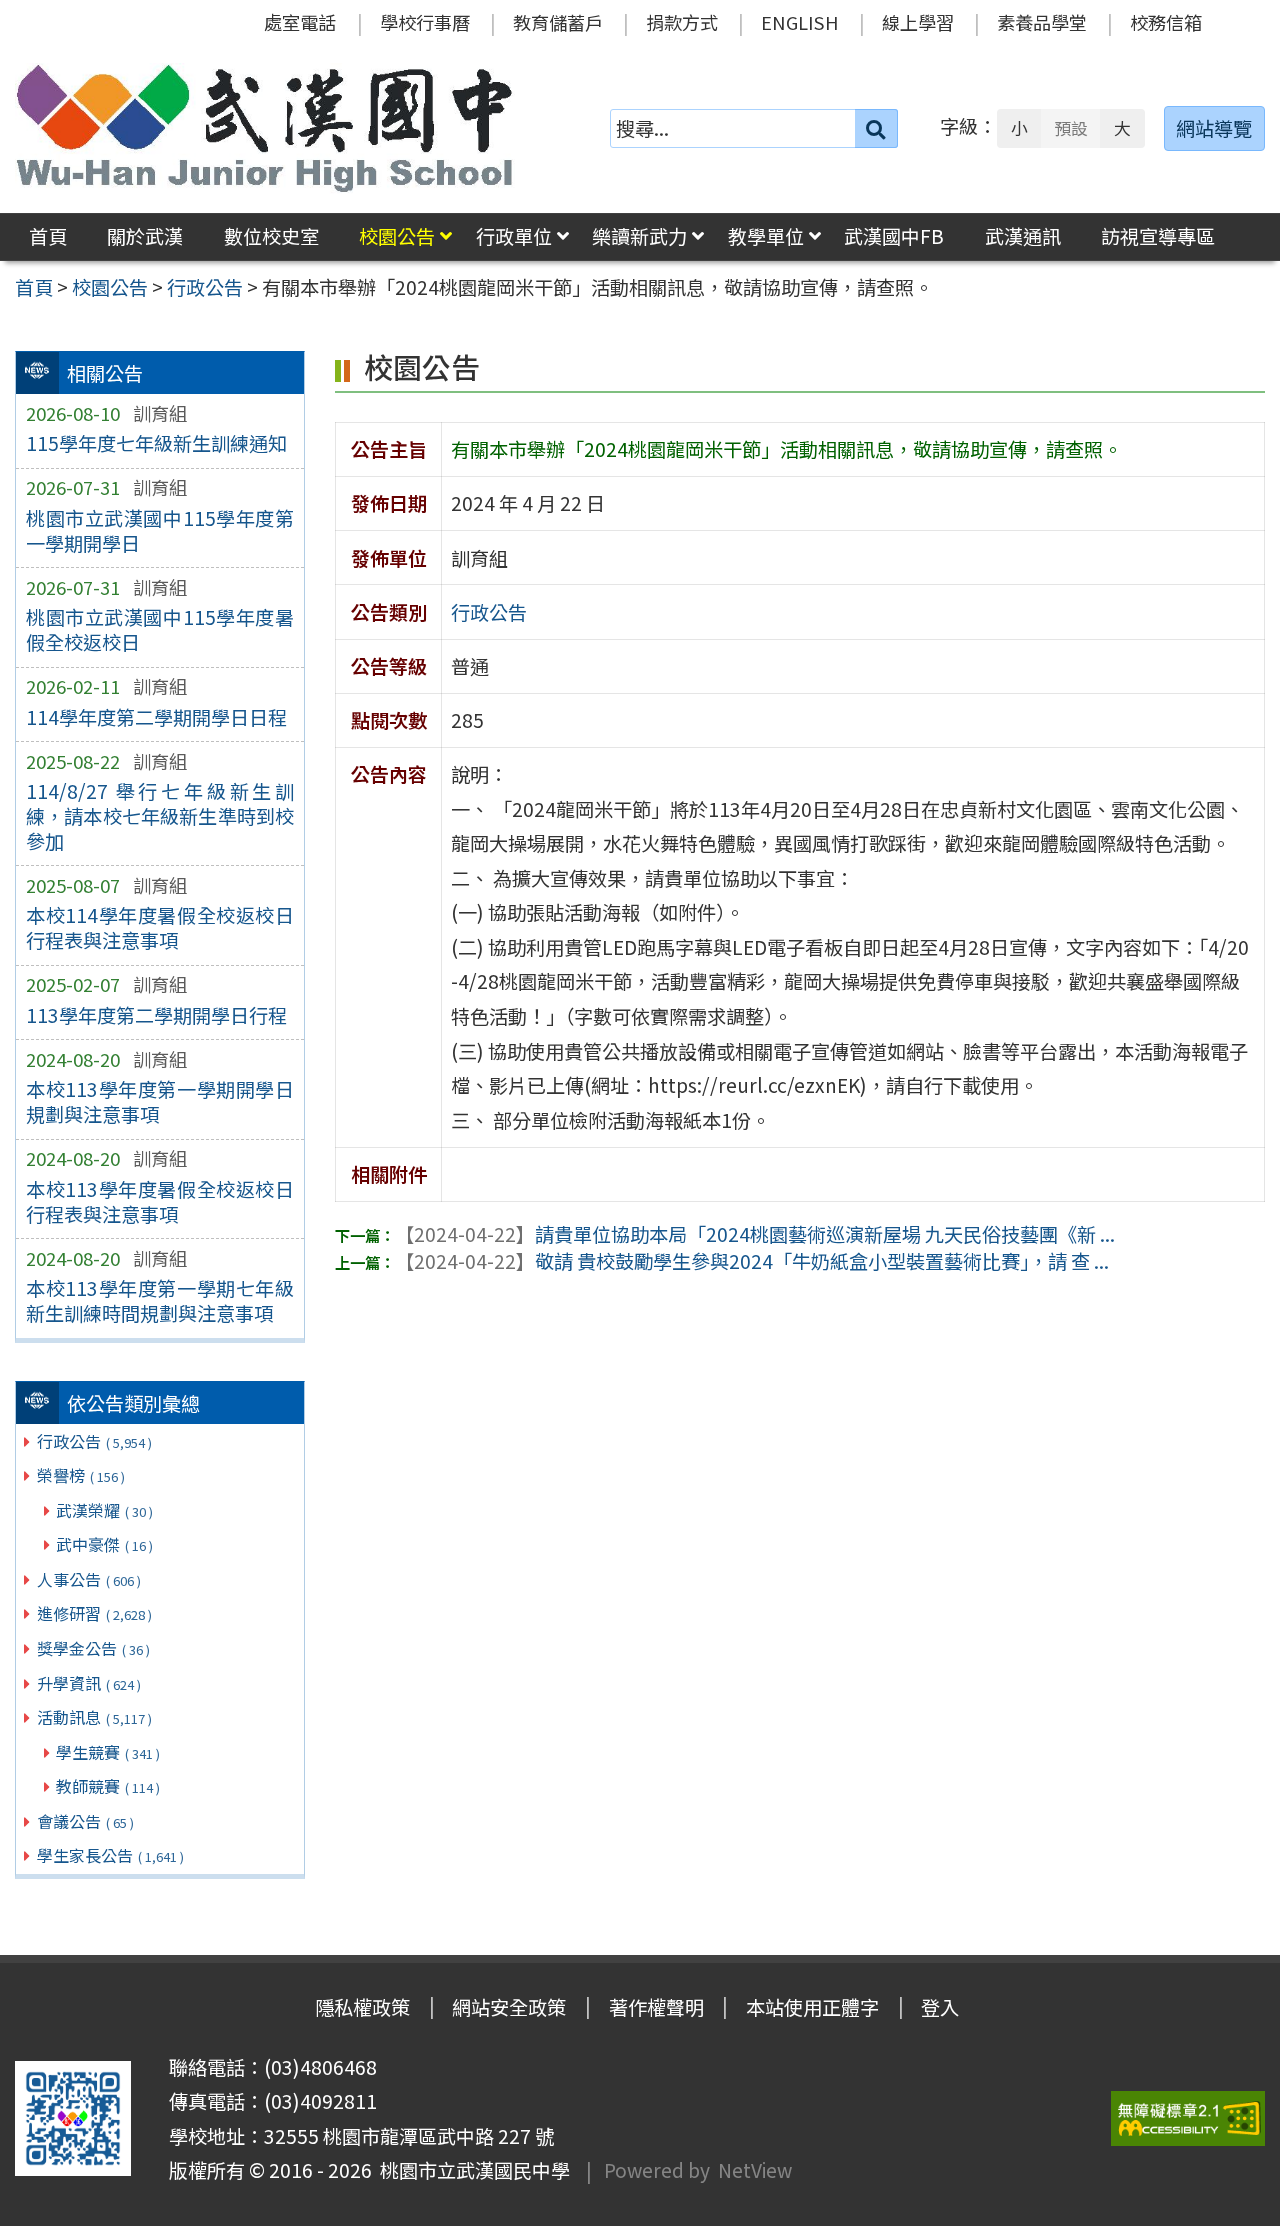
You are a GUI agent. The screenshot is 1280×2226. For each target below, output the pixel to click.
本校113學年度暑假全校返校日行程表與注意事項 (160, 1201)
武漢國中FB (894, 236)
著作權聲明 (656, 2007)
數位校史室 (271, 236)
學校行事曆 (425, 22)
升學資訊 (89, 1683)
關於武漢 (145, 236)
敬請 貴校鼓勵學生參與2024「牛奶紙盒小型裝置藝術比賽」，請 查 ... (752, 1261)
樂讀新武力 (639, 236)
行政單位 (514, 236)
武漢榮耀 (104, 1510)
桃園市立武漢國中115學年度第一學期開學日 (160, 530)
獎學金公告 (93, 1648)
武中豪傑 (104, 1544)
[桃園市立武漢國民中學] (265, 128)
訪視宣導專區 (1158, 236)
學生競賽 (108, 1752)
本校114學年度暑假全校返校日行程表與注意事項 (160, 927)
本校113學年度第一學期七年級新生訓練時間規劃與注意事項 (160, 1300)
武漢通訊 (1023, 236)
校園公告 (397, 236)
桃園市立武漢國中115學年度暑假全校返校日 (160, 629)
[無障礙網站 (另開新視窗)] (1188, 2118)
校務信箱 (1166, 22)
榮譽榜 (81, 1475)
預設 (1071, 128)
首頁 (48, 236)
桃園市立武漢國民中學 (471, 2170)
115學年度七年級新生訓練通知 (156, 443)
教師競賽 (108, 1786)
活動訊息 (94, 1717)
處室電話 (300, 22)
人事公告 (89, 1579)
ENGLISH (800, 22)
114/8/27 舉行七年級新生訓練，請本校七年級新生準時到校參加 (160, 816)
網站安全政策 (509, 2007)
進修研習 (94, 1613)
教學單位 (766, 236)
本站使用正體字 (812, 2007)
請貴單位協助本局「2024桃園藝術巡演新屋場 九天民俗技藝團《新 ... (755, 1234)
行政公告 (94, 1441)
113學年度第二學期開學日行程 (156, 1015)
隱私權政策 (362, 2007)
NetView (755, 2170)
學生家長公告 (110, 1855)
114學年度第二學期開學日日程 (156, 717)
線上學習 (918, 22)
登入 (940, 2007)
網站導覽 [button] (1214, 128)
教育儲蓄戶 (558, 22)
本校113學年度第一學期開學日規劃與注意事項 (160, 1101)
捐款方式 (682, 22)
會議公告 (85, 1821)
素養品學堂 (1042, 22)
